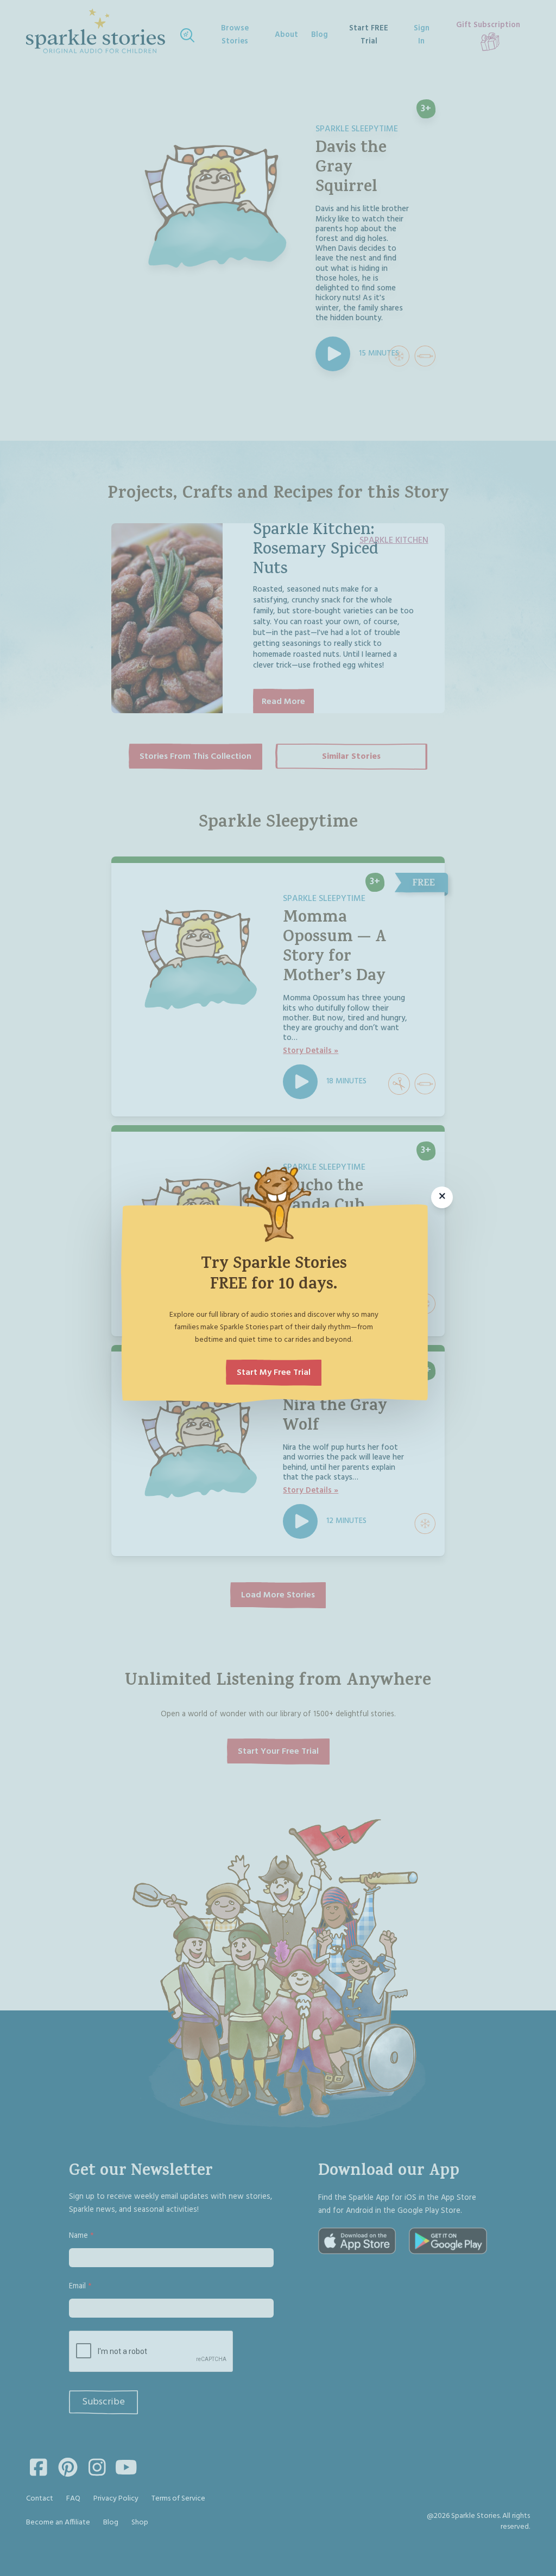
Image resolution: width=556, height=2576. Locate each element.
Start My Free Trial (274, 1373)
